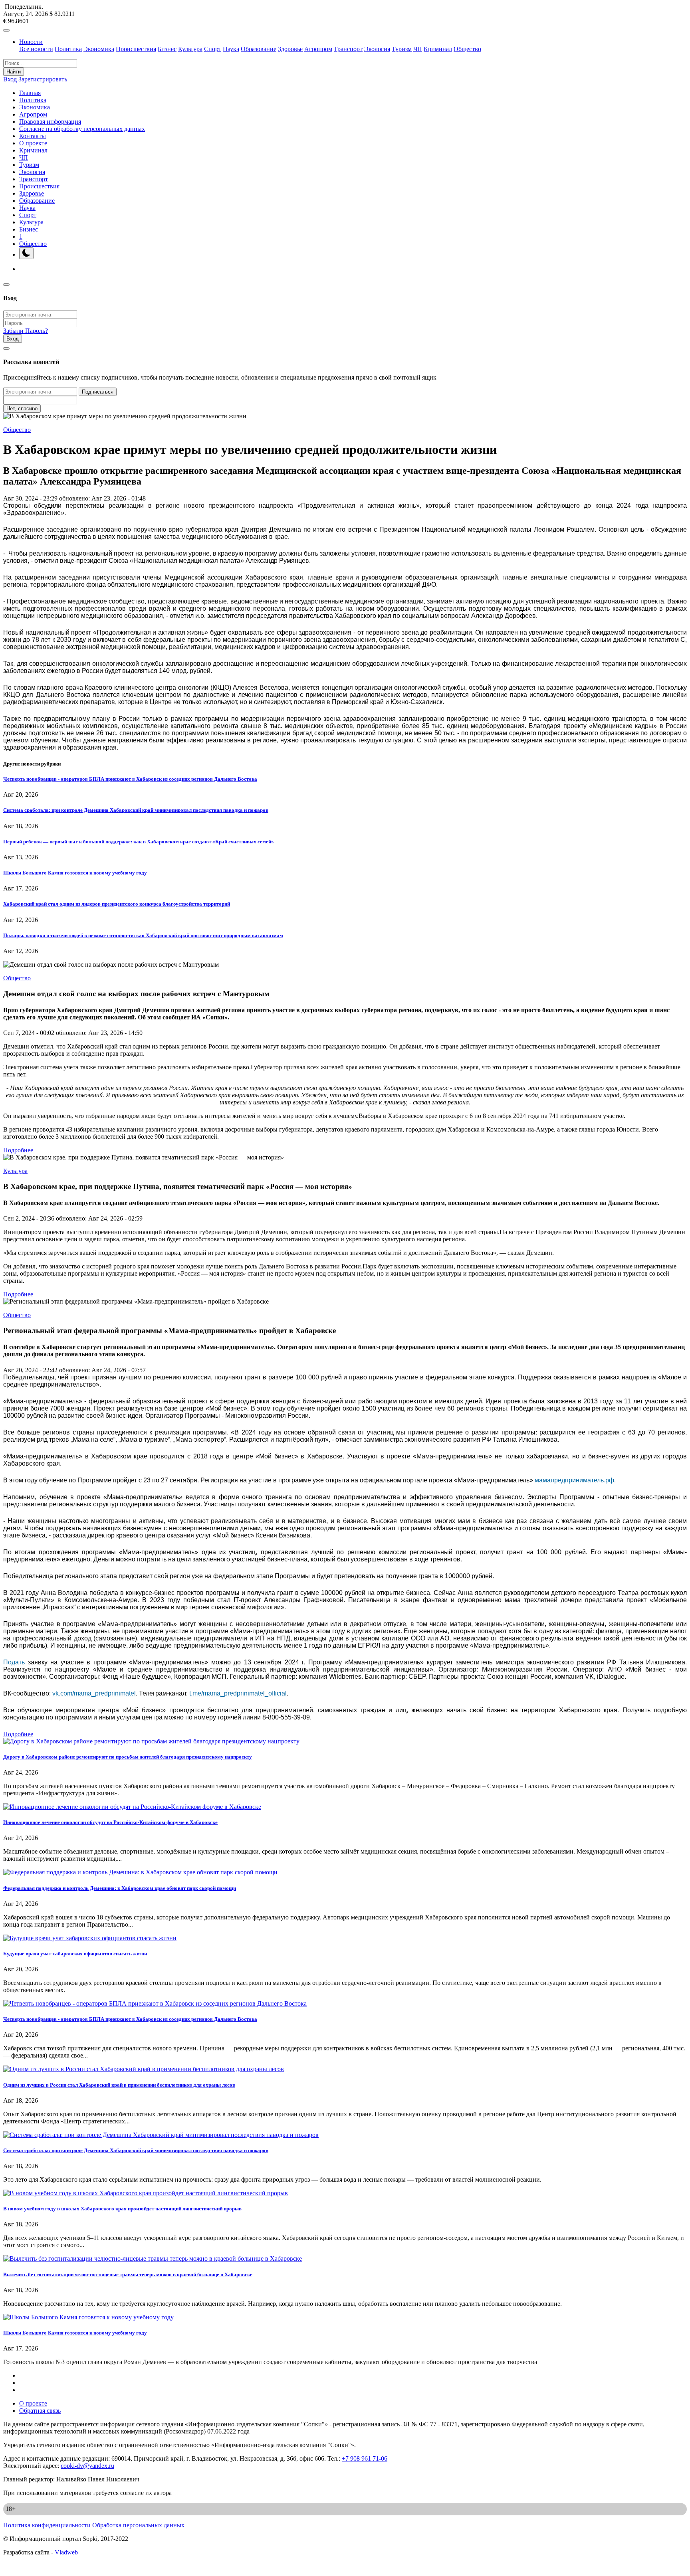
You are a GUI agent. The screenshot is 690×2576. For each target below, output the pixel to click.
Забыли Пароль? (26, 331)
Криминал (438, 49)
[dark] (26, 253)
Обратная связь (40, 2411)
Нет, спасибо (22, 409)
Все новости (36, 49)
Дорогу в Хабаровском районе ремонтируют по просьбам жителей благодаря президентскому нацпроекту (128, 1757)
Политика (68, 49)
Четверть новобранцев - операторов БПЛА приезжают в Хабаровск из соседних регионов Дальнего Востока (130, 779)
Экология (377, 49)
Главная (30, 93)
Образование (259, 49)
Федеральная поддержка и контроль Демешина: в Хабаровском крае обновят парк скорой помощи (120, 1888)
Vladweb (66, 2552)
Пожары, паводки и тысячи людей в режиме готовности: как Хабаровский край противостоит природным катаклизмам (143, 935)
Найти (14, 72)
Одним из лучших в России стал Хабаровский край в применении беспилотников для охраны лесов (119, 2085)
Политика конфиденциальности (47, 2525)
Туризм (402, 49)
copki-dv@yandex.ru (87, 2466)
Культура (190, 49)
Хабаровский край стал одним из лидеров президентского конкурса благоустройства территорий (117, 904)
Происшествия (136, 49)
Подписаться (98, 392)
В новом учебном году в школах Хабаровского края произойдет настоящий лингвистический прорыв (122, 2209)
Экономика (99, 49)
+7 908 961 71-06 (365, 2458)
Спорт (213, 49)
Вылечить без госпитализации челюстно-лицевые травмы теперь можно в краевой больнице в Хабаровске (128, 2274)
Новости (31, 42)
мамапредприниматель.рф (574, 1480)
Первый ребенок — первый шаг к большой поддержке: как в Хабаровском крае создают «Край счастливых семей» (139, 842)
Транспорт (348, 49)
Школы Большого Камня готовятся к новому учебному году (75, 873)
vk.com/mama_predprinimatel (94, 1693)
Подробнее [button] (18, 1150)
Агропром (318, 49)
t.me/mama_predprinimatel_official (238, 1693)
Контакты (33, 136)
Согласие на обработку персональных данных (82, 129)
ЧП (418, 49)
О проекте (33, 143)
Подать (14, 1662)
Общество (467, 49)
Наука (231, 49)
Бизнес (167, 49)
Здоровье (290, 49)
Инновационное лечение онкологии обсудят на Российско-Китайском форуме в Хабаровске (110, 1822)
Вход (10, 79)
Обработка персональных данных (138, 2525)
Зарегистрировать (43, 79)
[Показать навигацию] (6, 30)
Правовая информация (50, 122)
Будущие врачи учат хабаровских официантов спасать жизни (75, 1954)
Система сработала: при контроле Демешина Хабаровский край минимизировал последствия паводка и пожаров (136, 810)
